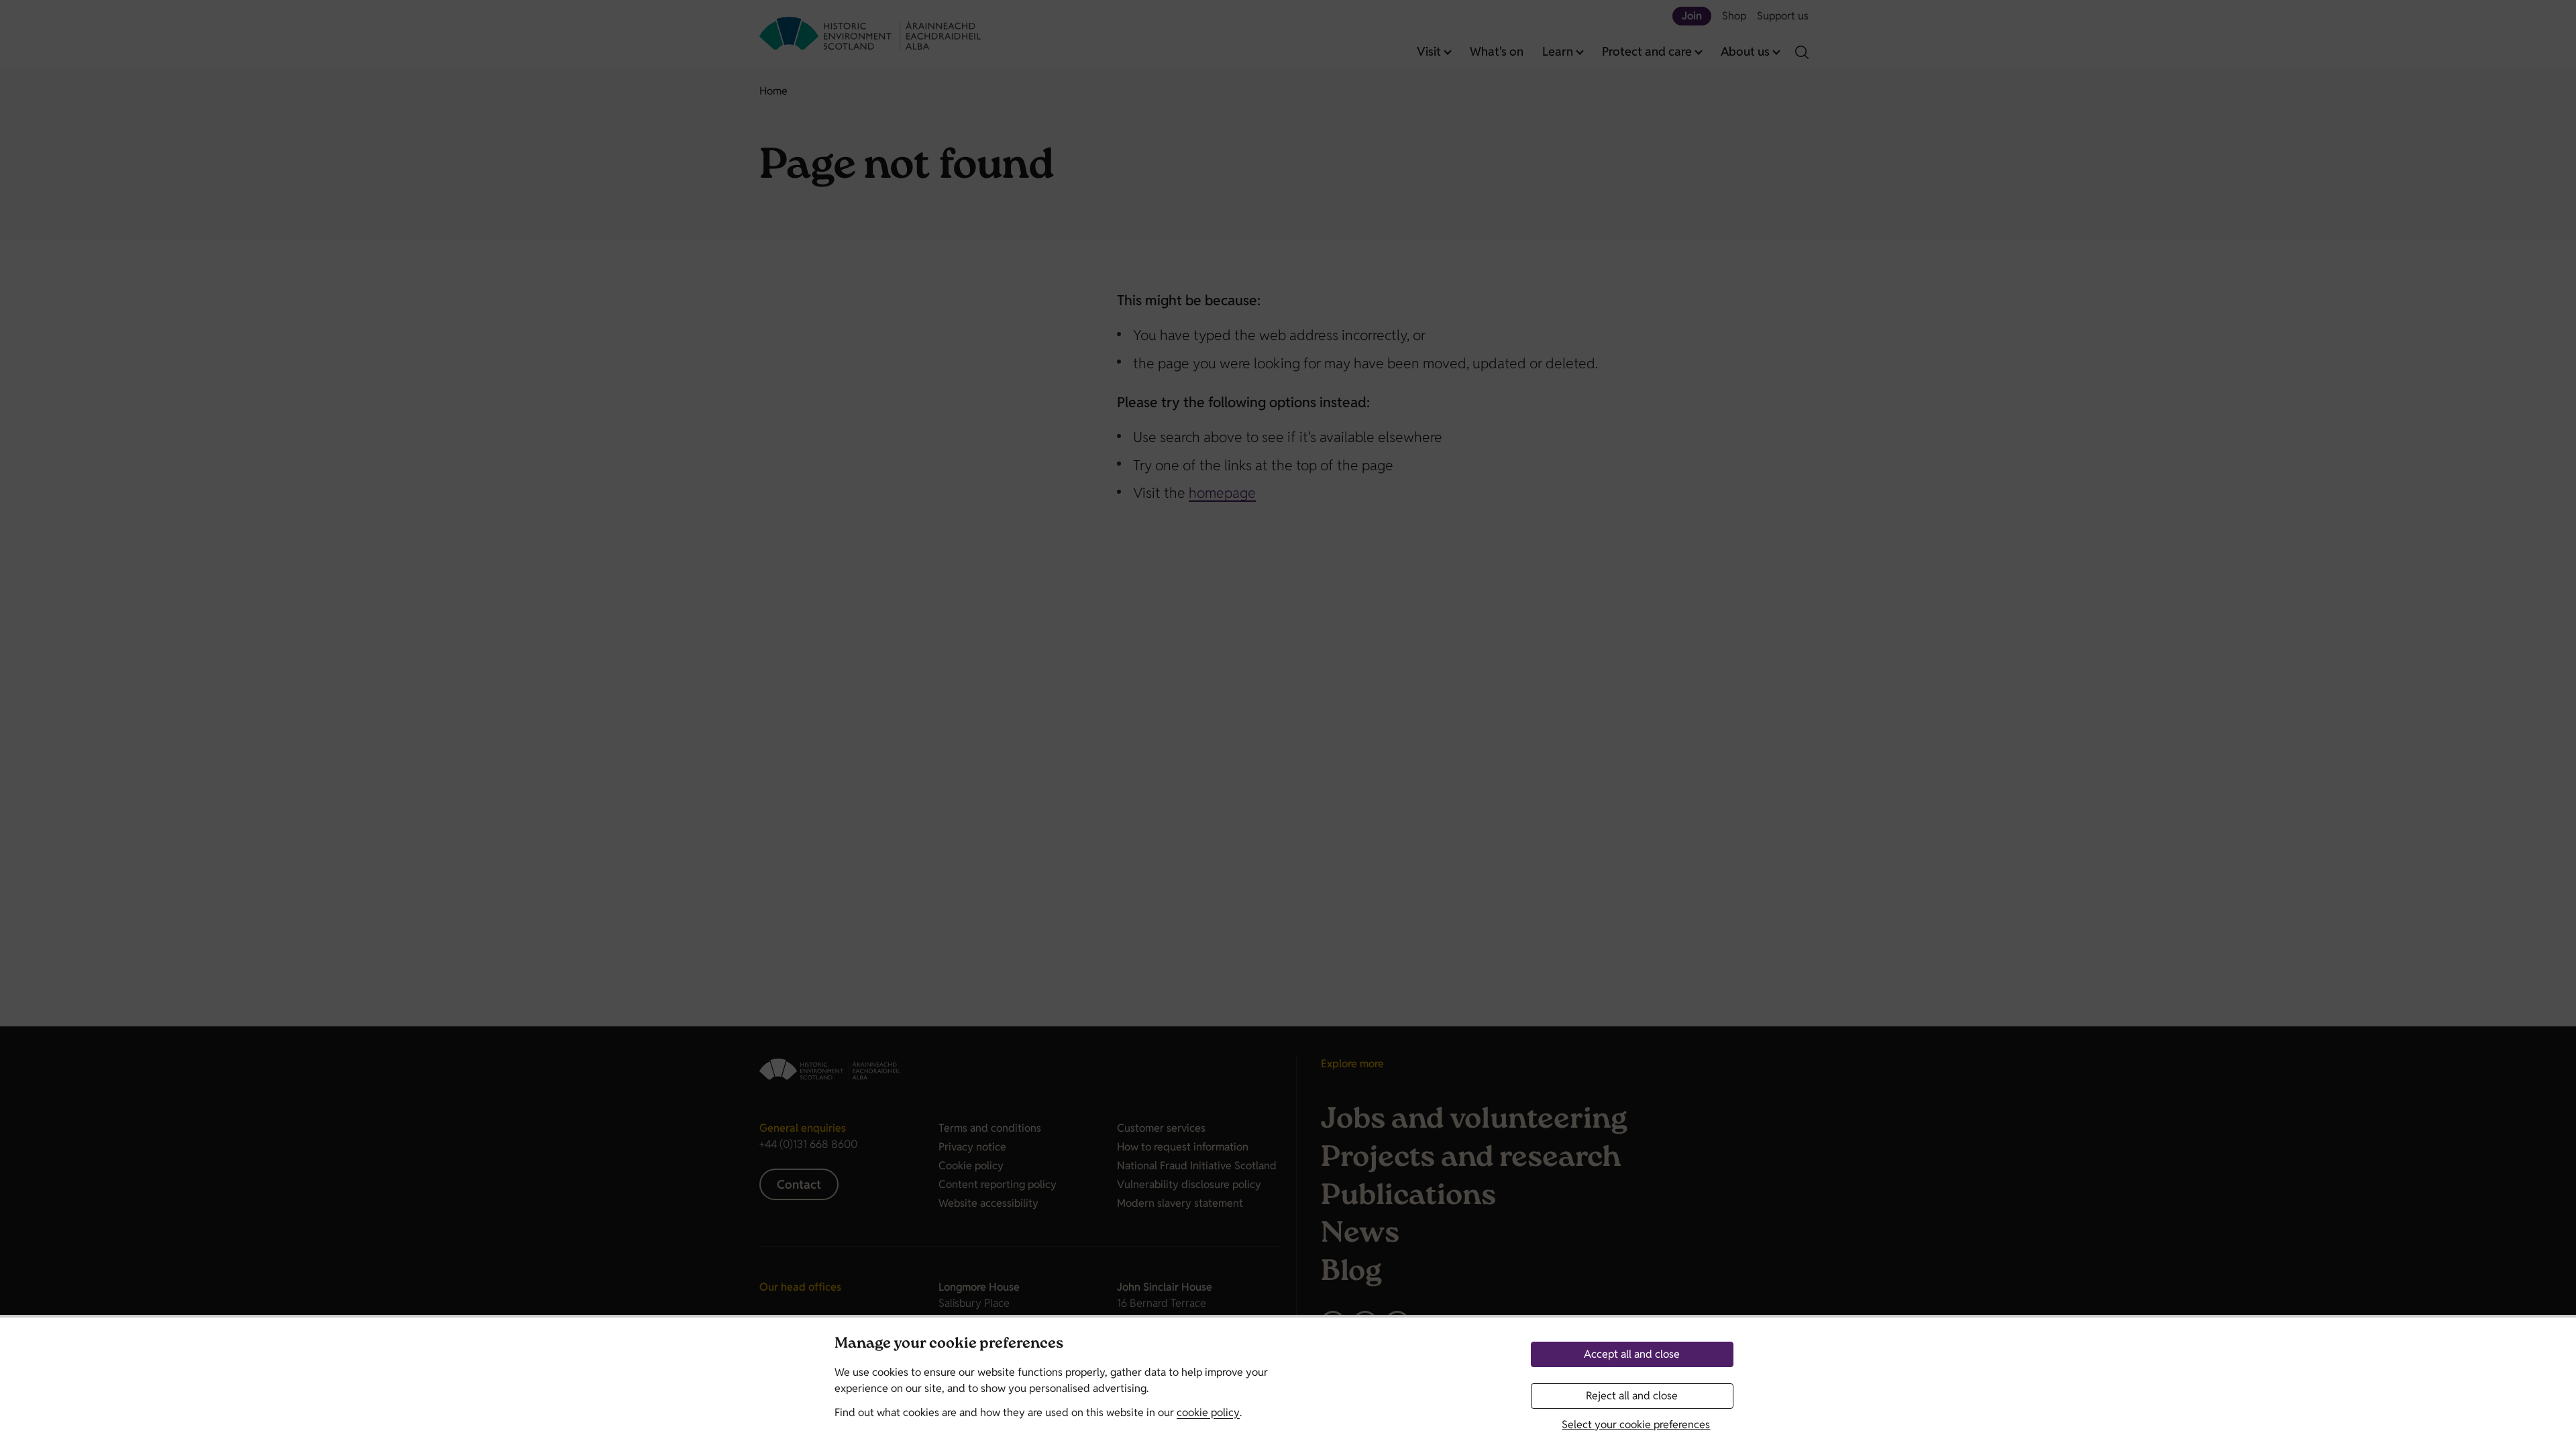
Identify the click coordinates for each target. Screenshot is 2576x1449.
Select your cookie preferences (1636, 1425)
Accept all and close (1632, 1354)
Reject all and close (1632, 1396)
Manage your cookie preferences (949, 1345)
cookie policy (1208, 1412)
